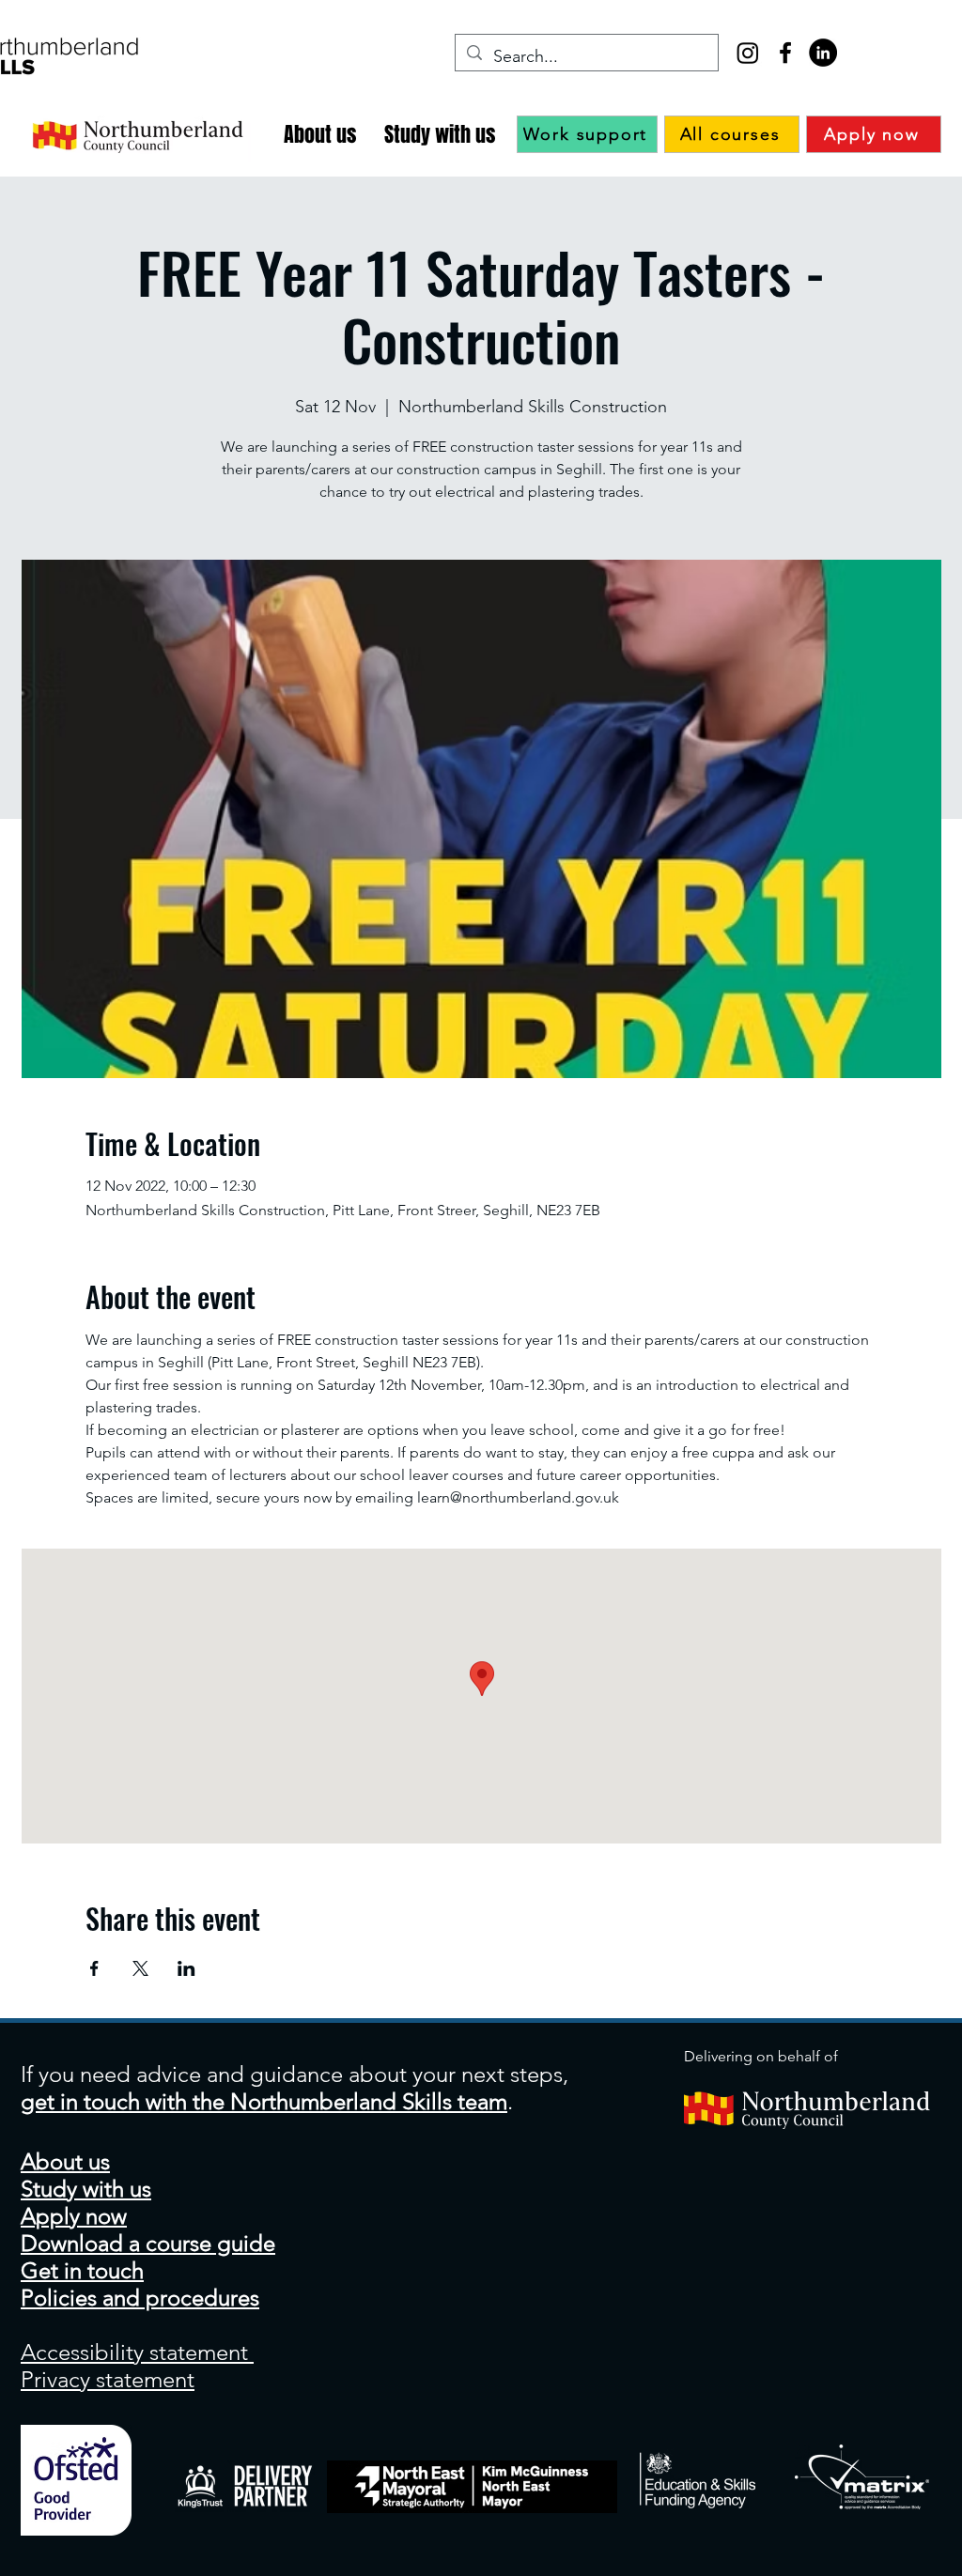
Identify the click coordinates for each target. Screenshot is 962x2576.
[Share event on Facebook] (94, 1968)
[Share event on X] (140, 1968)
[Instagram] (748, 53)
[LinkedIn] (823, 53)
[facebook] (785, 53)
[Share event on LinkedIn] (186, 1968)
